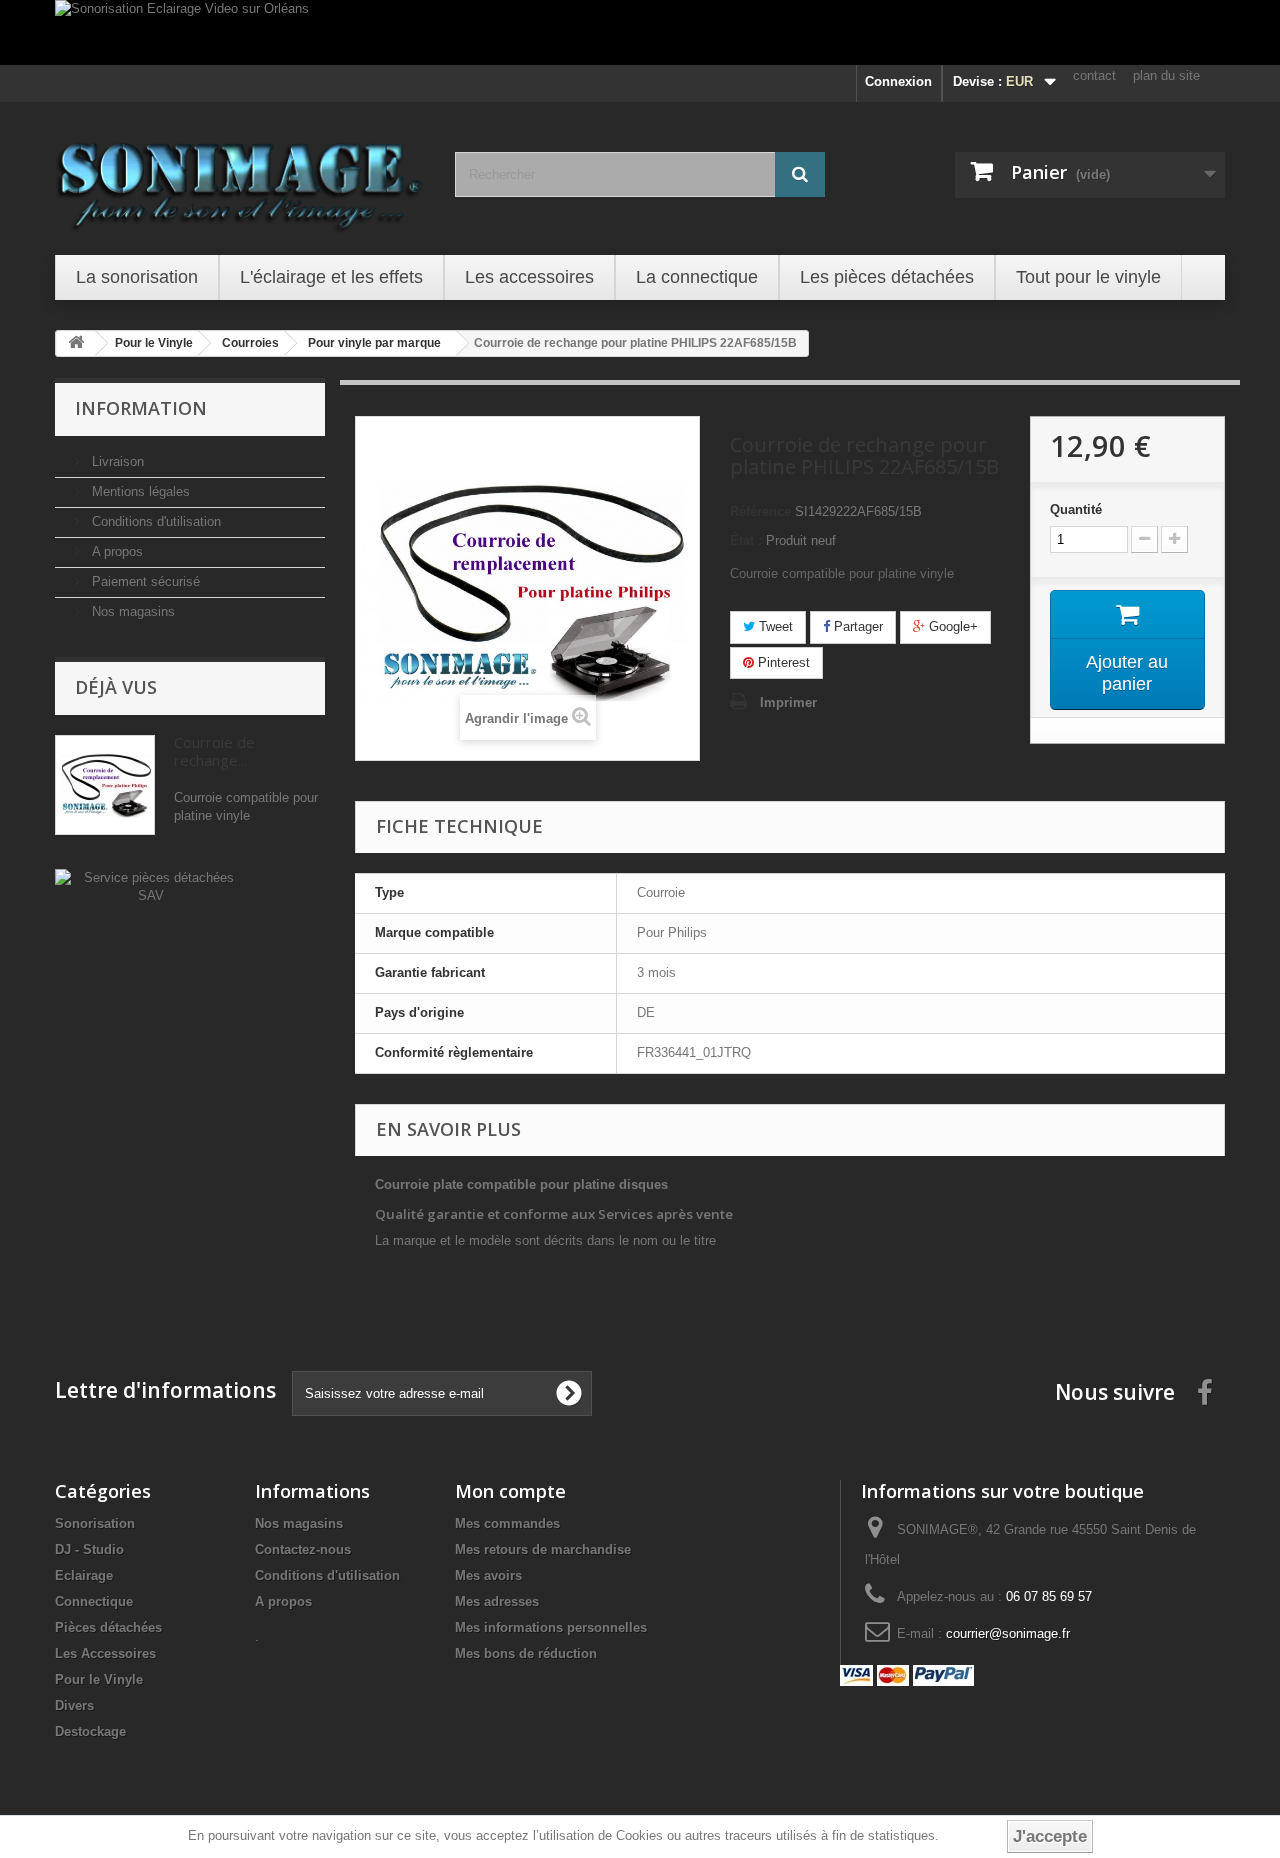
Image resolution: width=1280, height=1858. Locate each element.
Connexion (898, 81)
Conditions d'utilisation (154, 521)
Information (141, 408)
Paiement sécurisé (144, 581)
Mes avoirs (488, 1575)
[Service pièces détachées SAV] (150, 885)
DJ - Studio (89, 1549)
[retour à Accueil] (76, 343)
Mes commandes (507, 1523)
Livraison (116, 461)
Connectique (94, 1601)
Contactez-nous (303, 1549)
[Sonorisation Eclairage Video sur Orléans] (640, 32)
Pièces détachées (108, 1627)
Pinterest (782, 662)
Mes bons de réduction (526, 1653)
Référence (760, 511)
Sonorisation (95, 1523)
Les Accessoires (105, 1653)
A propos (115, 551)
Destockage (90, 1731)
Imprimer (788, 702)
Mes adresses (497, 1601)
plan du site (1166, 75)
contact (1094, 75)
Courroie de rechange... (214, 751)
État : (746, 540)
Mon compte (510, 1491)
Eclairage (84, 1575)
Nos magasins (131, 611)
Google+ (951, 626)
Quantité (1076, 509)
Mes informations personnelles (551, 1627)
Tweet (774, 626)
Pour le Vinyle (99, 1679)
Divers (74, 1705)
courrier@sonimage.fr (1008, 1633)
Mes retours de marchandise (543, 1549)
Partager (856, 626)
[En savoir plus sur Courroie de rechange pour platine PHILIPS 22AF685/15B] (105, 785)
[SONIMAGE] (240, 176)
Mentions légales (139, 491)
